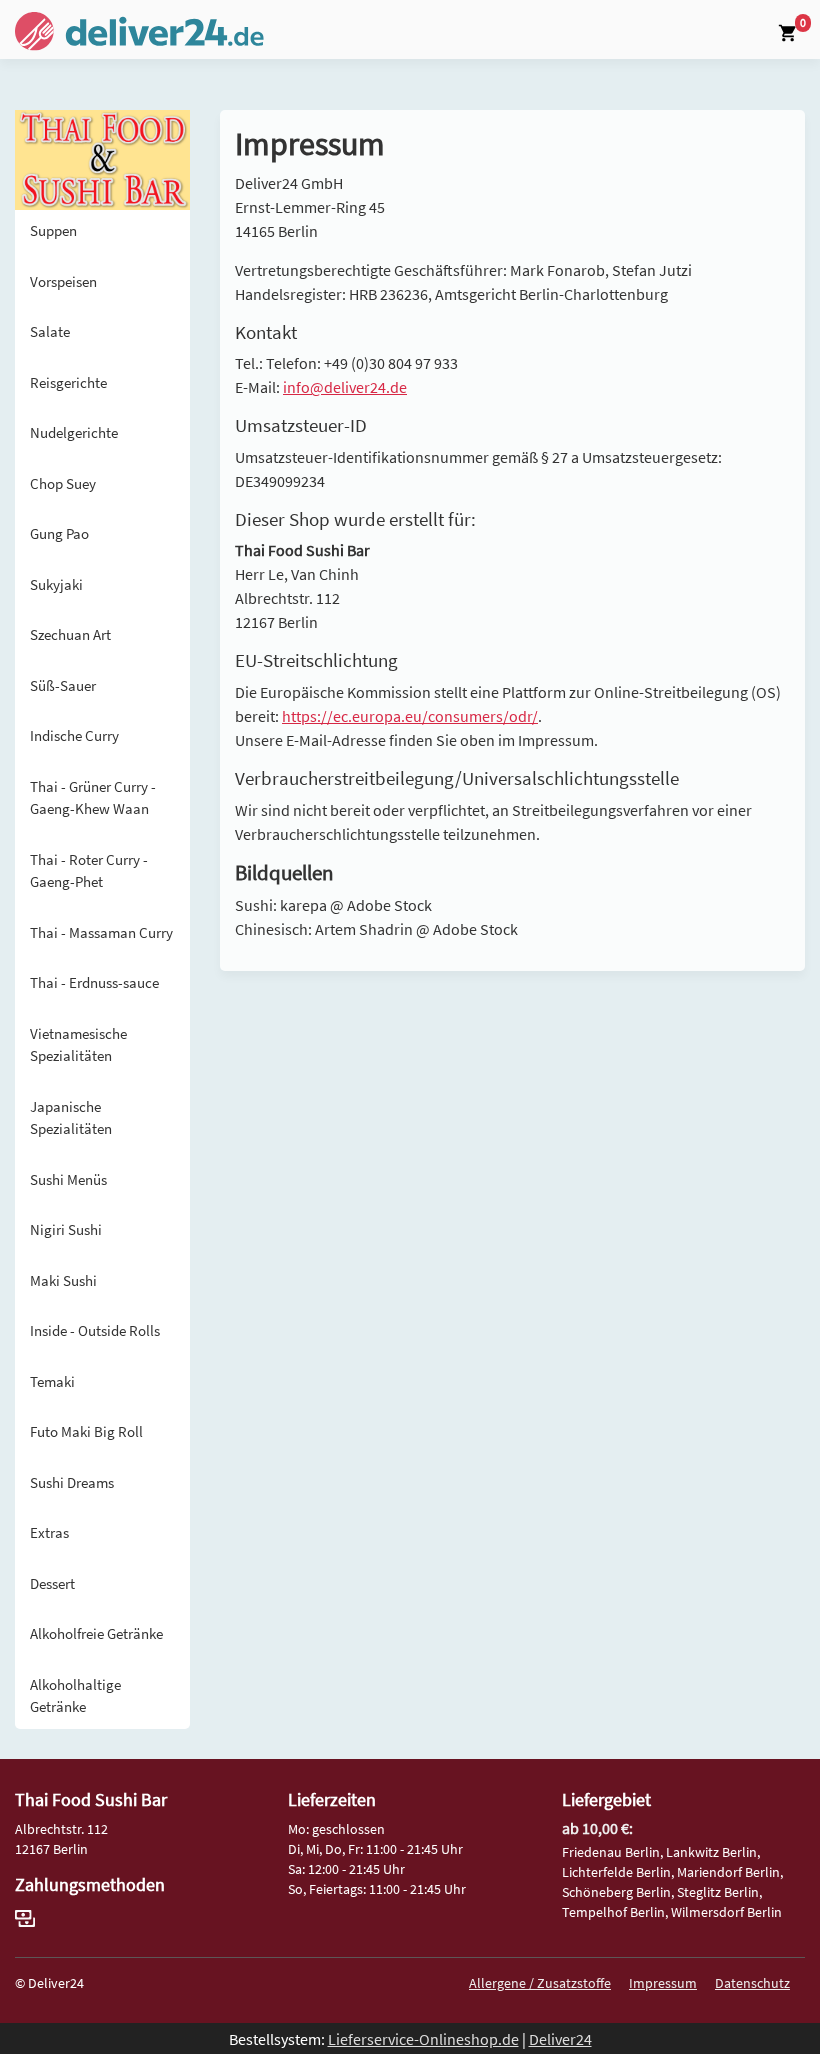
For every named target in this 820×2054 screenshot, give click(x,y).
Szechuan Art (70, 634)
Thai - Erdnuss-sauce (94, 982)
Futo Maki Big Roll (86, 1431)
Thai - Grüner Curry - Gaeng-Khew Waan (93, 798)
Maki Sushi (63, 1280)
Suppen (53, 230)
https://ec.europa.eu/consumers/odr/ (410, 716)
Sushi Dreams (72, 1482)
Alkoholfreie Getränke (96, 1633)
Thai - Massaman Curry (101, 932)
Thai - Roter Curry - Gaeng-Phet (89, 871)
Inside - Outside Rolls (95, 1330)
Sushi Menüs (68, 1179)
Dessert (52, 1583)
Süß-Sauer (63, 685)
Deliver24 (560, 2039)
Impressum (663, 1983)
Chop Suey (63, 483)
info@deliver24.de (345, 387)
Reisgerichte (68, 382)
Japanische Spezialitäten (71, 1118)
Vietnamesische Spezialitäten (78, 1045)
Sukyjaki (56, 584)
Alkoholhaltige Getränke (75, 1696)
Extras (49, 1532)
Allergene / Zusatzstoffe (540, 1983)
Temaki (52, 1381)
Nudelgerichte (74, 432)
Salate (50, 331)
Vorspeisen (63, 281)
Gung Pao (59, 533)
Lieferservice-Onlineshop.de (423, 2039)
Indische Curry (74, 735)
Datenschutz (752, 1983)
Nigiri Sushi (66, 1229)
